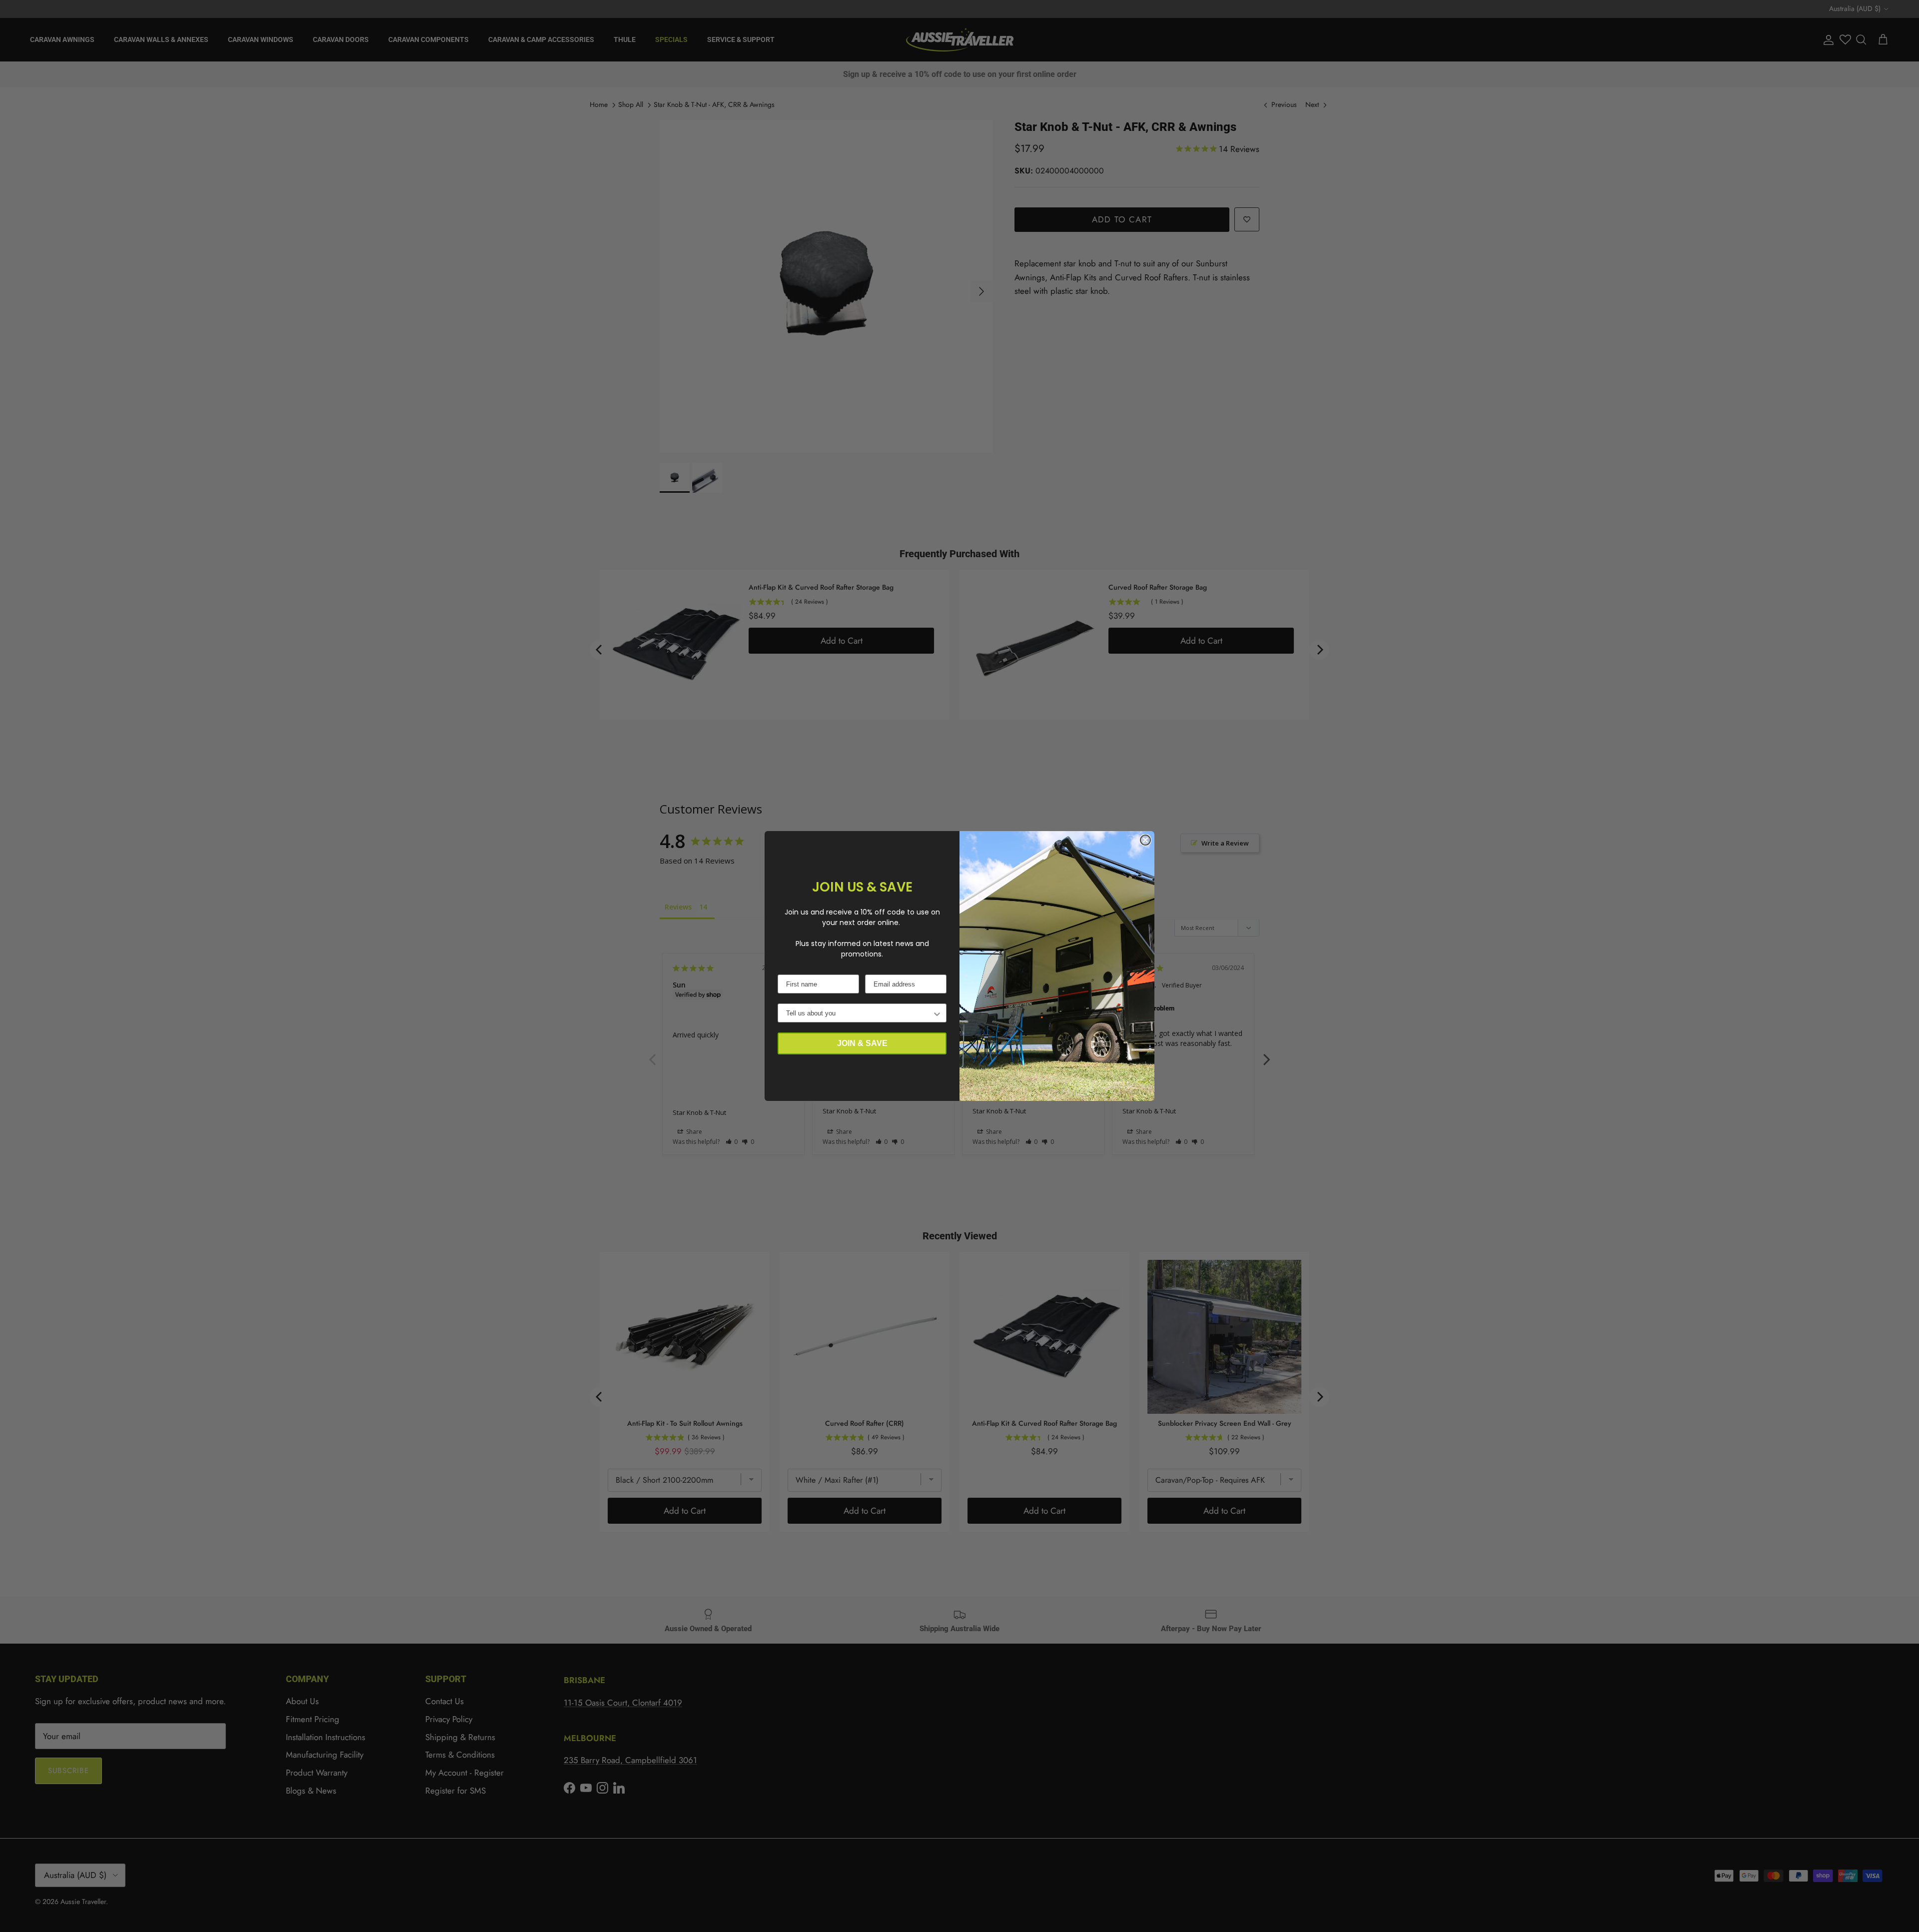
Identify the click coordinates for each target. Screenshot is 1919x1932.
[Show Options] (937, 1013)
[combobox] (859, 1013)
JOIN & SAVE (862, 1043)
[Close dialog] (1145, 840)
